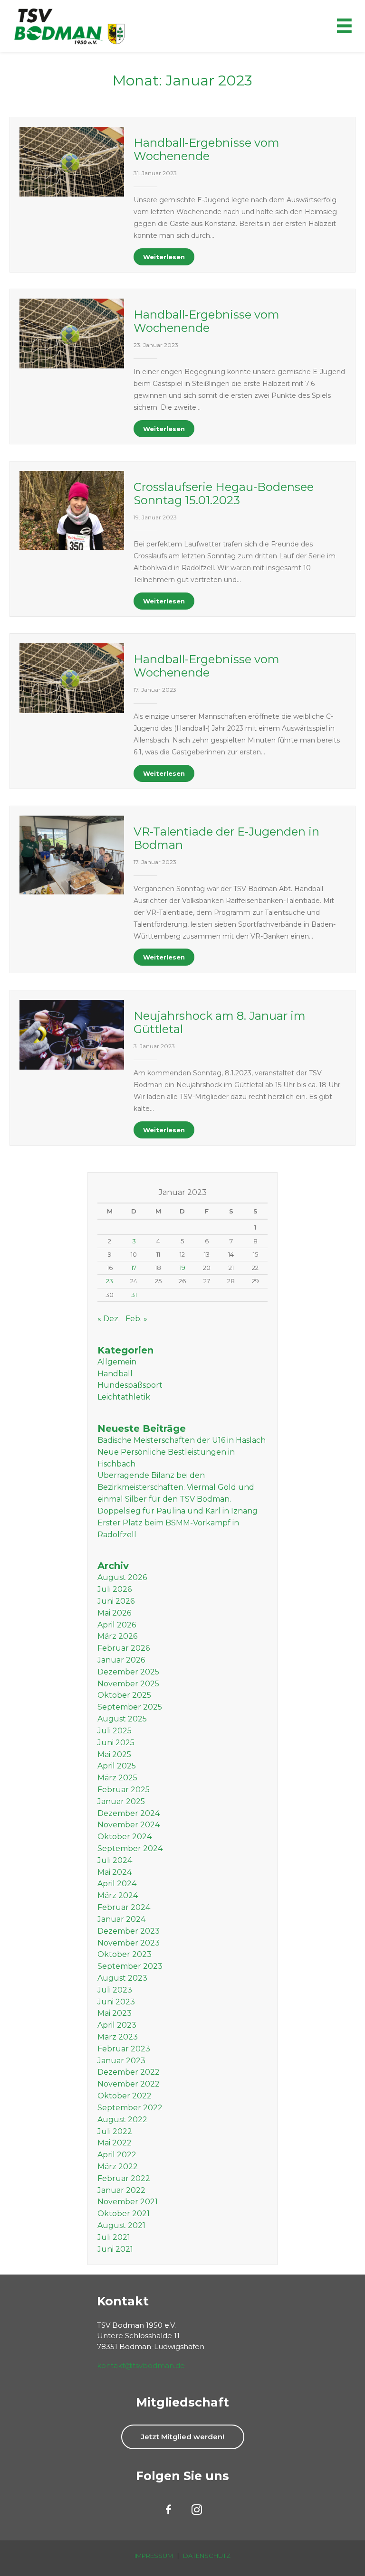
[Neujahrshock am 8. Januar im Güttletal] (72, 1034)
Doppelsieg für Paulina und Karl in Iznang (178, 1511)
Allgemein (117, 1362)
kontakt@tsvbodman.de (141, 2365)
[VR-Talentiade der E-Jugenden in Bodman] (72, 855)
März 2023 (118, 2037)
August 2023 (122, 1978)
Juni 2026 (116, 1601)
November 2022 (129, 2084)
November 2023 (129, 1943)
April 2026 (117, 1625)
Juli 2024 (115, 1860)
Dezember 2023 (129, 1931)
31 (134, 1295)
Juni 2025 (116, 1743)
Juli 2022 (115, 2131)
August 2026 (122, 1577)
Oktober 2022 (125, 2096)
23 (110, 1281)
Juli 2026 (115, 1589)
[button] (183, 2437)
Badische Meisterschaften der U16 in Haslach (182, 1440)
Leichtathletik (124, 1397)
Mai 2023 (115, 2013)
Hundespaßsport (130, 1385)
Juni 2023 (116, 2002)
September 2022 (130, 2108)
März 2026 (117, 1636)
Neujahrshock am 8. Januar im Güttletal (220, 1022)
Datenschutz (207, 2556)
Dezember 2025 (128, 1672)
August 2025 (122, 1719)
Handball (115, 1374)
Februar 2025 (124, 1790)
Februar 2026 (124, 1648)
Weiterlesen (164, 257)
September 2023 (130, 1966)
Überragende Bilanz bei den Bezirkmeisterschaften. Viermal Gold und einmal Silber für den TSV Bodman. (176, 1487)
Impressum (154, 2556)
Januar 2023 (121, 2061)
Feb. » (136, 1319)
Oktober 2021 (124, 2214)
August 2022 (122, 2120)
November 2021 (128, 2202)
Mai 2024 (115, 1872)
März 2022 (118, 2167)
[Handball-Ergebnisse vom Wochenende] (72, 161)
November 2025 (128, 1684)
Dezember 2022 (129, 2072)
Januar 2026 (121, 1660)
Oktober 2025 (124, 1695)
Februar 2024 (124, 1907)
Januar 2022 (121, 2190)
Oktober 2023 (125, 1954)
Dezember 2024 (129, 1813)
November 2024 (129, 1825)
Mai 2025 (114, 1754)
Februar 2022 (124, 2178)
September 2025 (130, 1707)
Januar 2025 (121, 1801)
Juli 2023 (115, 1990)
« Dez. (109, 1319)
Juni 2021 (115, 2249)
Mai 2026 (114, 1613)
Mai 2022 (115, 2143)
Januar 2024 (121, 1919)
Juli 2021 (114, 2237)
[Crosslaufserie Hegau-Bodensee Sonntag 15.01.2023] (72, 510)
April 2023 (117, 2025)
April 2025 (117, 1766)
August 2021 (121, 2225)
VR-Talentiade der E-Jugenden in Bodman (226, 838)
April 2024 (117, 1884)
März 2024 (118, 1895)
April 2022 (117, 2155)
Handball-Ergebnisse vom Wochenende (207, 149)
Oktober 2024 (125, 1837)
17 (134, 1268)
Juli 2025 (115, 1731)
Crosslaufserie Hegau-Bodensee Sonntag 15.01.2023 (224, 494)
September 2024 (130, 1848)
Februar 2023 (124, 2049)
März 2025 (117, 1778)
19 (182, 1268)
